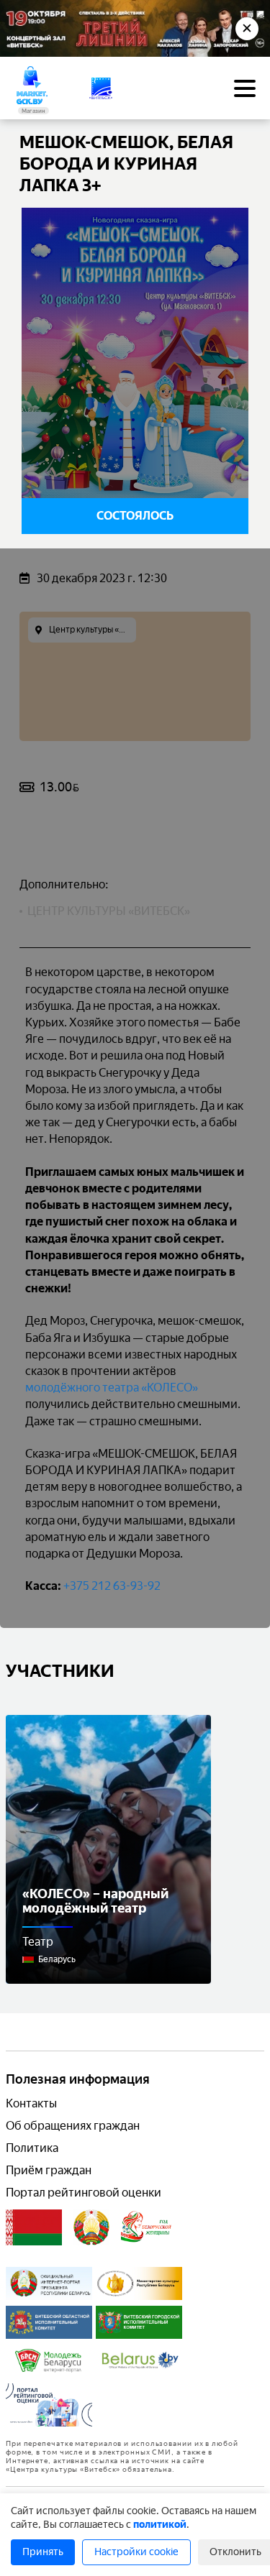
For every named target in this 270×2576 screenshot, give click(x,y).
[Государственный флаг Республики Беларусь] (34, 2227)
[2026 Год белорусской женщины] (147, 2227)
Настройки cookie (136, 2552)
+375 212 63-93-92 (112, 1586)
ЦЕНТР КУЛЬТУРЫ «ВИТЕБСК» (109, 911)
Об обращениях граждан (73, 2126)
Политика (32, 2148)
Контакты (31, 2103)
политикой (160, 2525)
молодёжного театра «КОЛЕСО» (112, 1388)
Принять (43, 2552)
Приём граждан (49, 2170)
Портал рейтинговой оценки (84, 2193)
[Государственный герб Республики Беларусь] (91, 2227)
